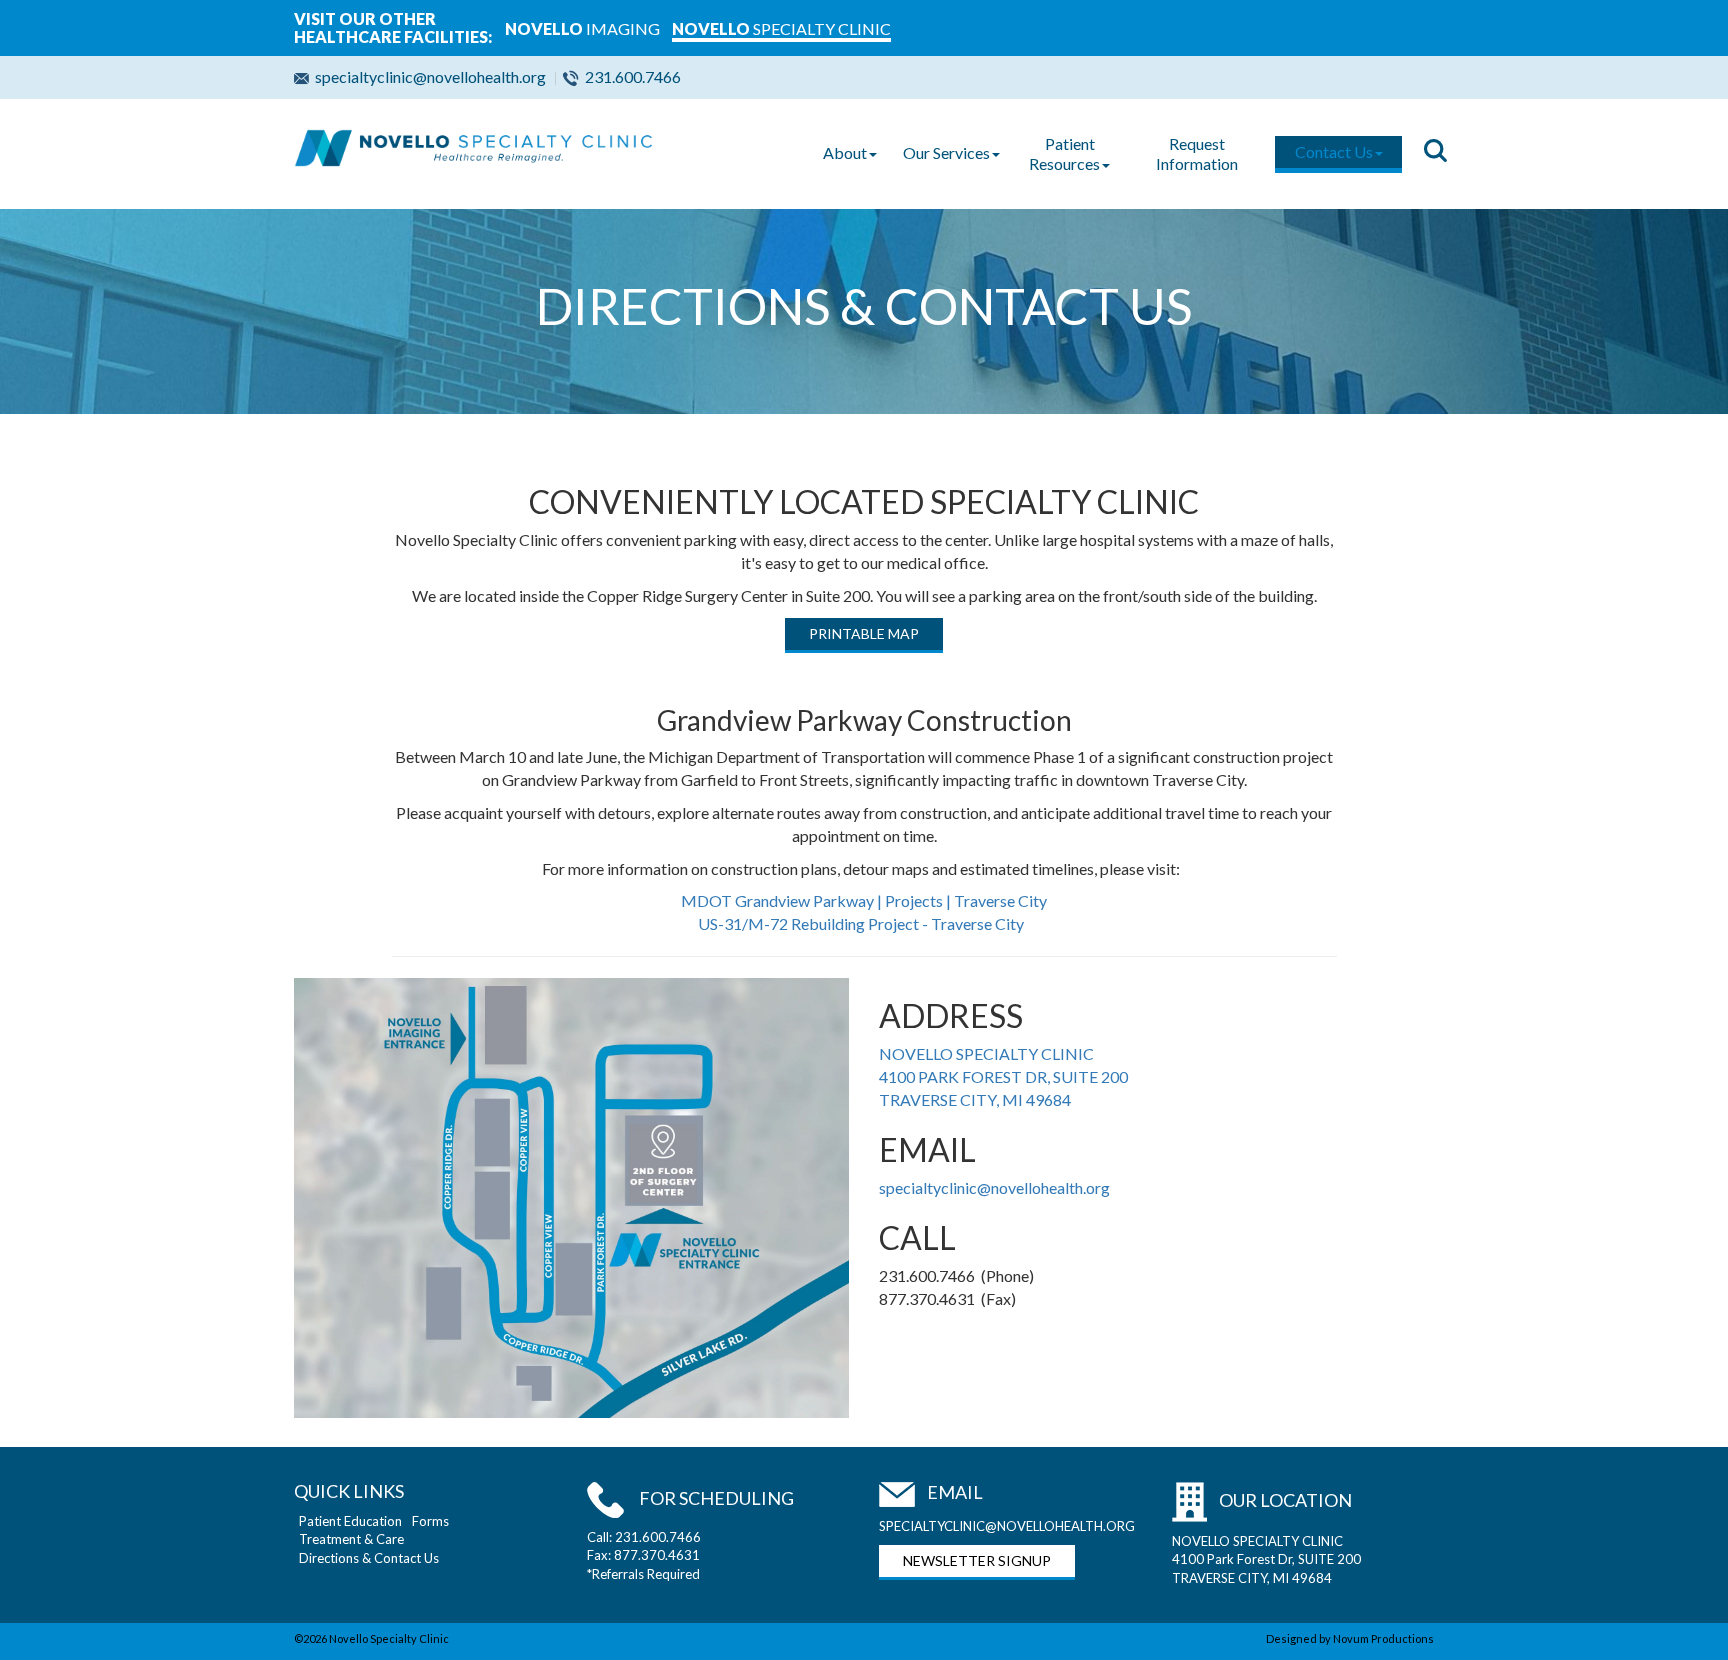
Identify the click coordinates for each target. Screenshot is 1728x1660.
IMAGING (582, 28)
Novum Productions (1383, 1638)
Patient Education (350, 1521)
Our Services (946, 152)
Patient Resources (1064, 153)
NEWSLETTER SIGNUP (977, 1560)
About (845, 152)
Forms (430, 1521)
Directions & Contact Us (369, 1558)
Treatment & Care (351, 1539)
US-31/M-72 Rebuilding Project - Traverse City (862, 923)
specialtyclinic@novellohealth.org (430, 76)
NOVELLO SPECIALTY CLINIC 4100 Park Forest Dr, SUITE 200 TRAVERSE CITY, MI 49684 (1266, 1559)
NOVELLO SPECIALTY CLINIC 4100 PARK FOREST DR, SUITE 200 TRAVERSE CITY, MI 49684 (1003, 1076)
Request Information (1197, 153)
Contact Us (1334, 151)
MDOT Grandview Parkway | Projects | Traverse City (864, 900)
